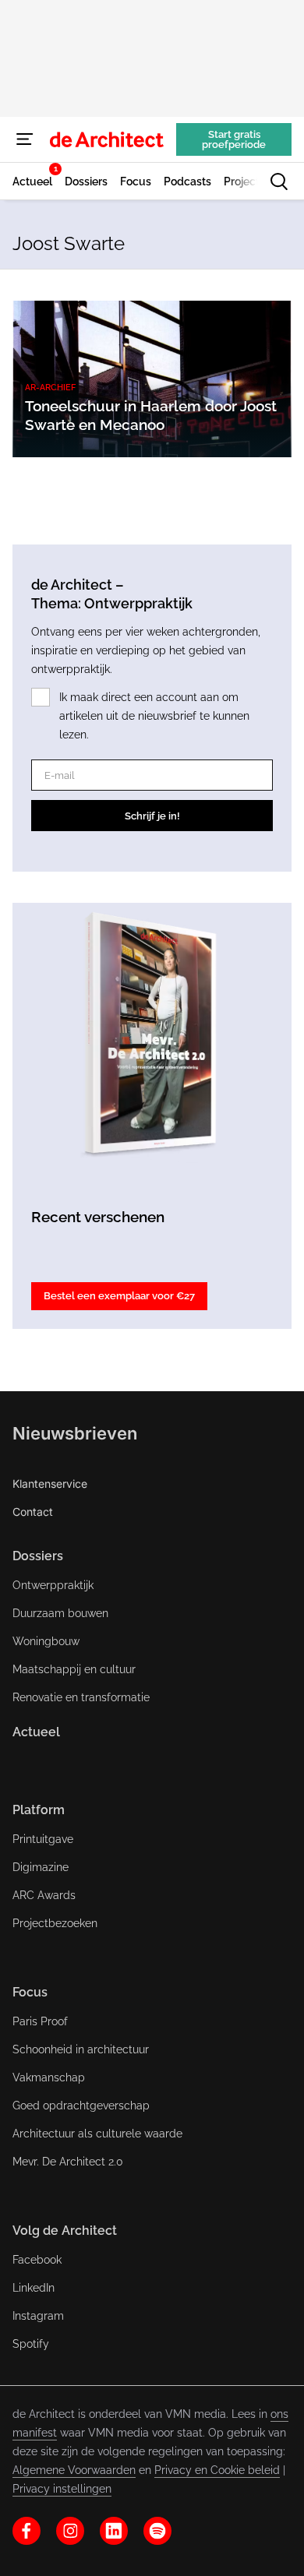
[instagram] (70, 2531)
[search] (279, 181)
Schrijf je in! (152, 816)
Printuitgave (43, 1839)
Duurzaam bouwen (60, 1613)
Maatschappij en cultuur (74, 1669)
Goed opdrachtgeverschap (81, 2106)
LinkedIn (34, 2288)
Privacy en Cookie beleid (217, 2470)
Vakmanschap (49, 2077)
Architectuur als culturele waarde (97, 2134)
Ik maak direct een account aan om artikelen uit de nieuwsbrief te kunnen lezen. (154, 716)
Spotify (31, 2344)
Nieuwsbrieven (75, 1433)
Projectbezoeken (55, 1923)
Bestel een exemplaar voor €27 (119, 1296)
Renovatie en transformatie (81, 1697)
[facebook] (27, 2531)
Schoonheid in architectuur (81, 2049)
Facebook (37, 2260)
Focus (30, 1992)
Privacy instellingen (62, 2489)
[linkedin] (114, 2531)
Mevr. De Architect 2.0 (68, 2162)
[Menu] (25, 139)
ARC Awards (44, 1895)
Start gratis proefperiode (234, 139)
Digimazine (41, 1867)
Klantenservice (50, 1484)
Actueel (36, 1732)
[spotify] (157, 2531)
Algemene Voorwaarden (74, 2470)
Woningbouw (46, 1641)
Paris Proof (40, 2021)
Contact (33, 1512)
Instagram (38, 2316)
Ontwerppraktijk (53, 1585)
